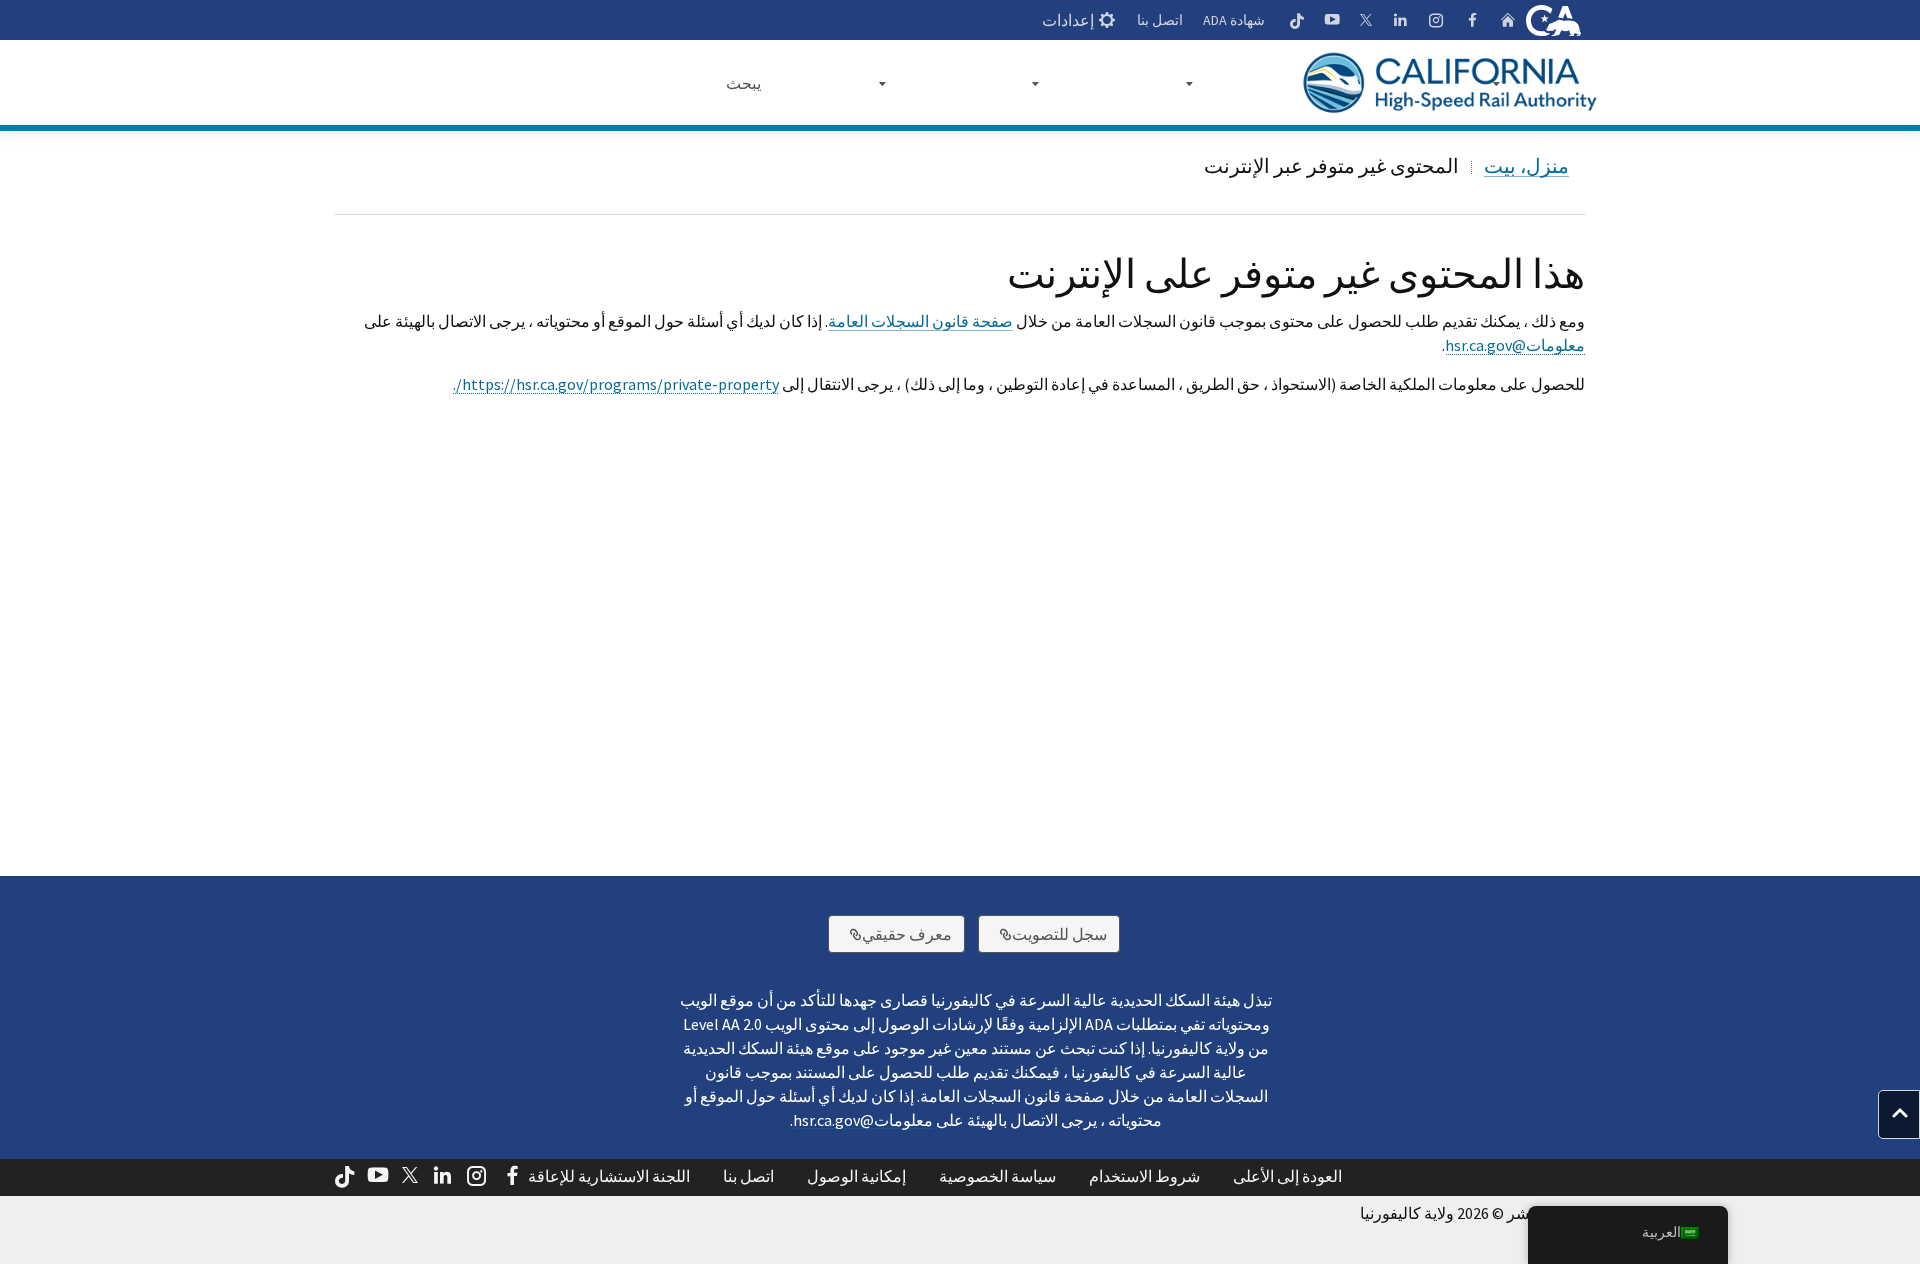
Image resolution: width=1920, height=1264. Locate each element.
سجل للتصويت (1042, 933)
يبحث (743, 83)
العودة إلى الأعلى (1287, 1176)
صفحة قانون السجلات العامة (920, 321)
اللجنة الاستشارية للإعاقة (609, 1176)
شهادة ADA (1234, 20)
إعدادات (1068, 20)
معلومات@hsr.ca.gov (1515, 345)
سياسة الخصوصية (997, 1176)
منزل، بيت (1526, 165)
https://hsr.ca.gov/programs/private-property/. (616, 384)
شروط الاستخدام (1144, 1176)
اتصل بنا (1160, 20)
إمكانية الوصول (856, 1176)
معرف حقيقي (890, 933)
